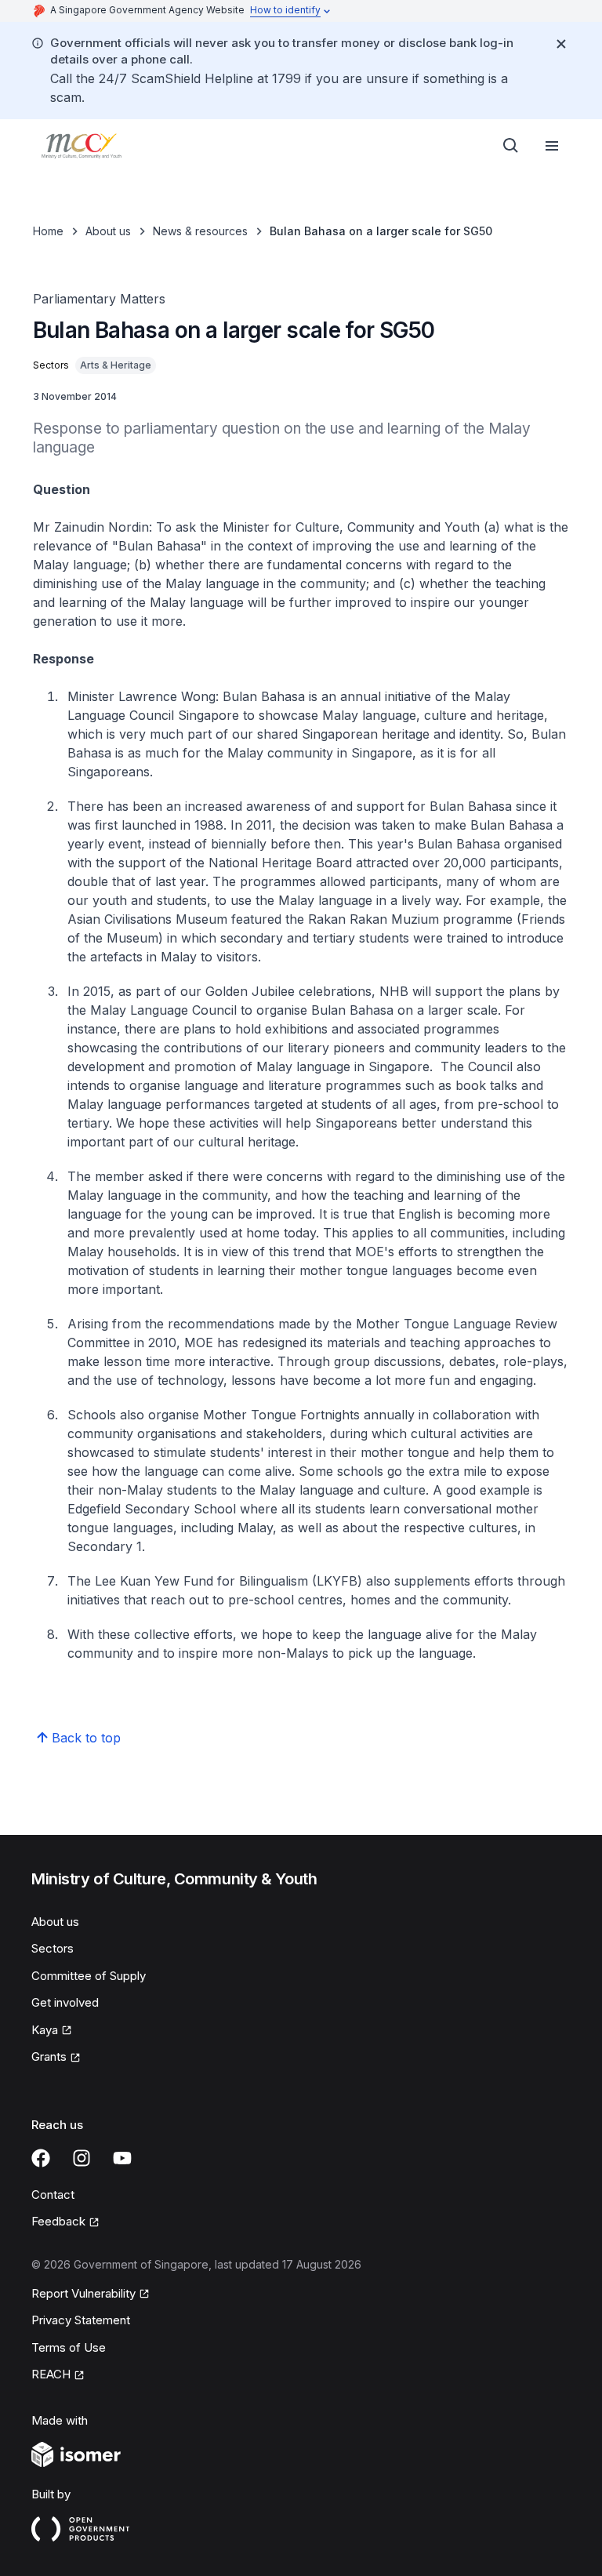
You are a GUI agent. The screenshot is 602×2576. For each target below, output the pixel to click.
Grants (49, 2056)
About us (108, 231)
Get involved (65, 2002)
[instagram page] (82, 2158)
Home (48, 231)
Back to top (86, 1738)
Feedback (58, 2221)
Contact (53, 2195)
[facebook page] (41, 2158)
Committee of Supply (89, 1976)
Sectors (53, 1948)
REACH (51, 2374)
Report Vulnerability (83, 2293)
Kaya (45, 2030)
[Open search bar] (511, 146)
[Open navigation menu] (552, 146)
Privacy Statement (81, 2320)
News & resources (200, 231)
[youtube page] (122, 2158)
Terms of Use (69, 2347)
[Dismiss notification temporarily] (561, 44)
